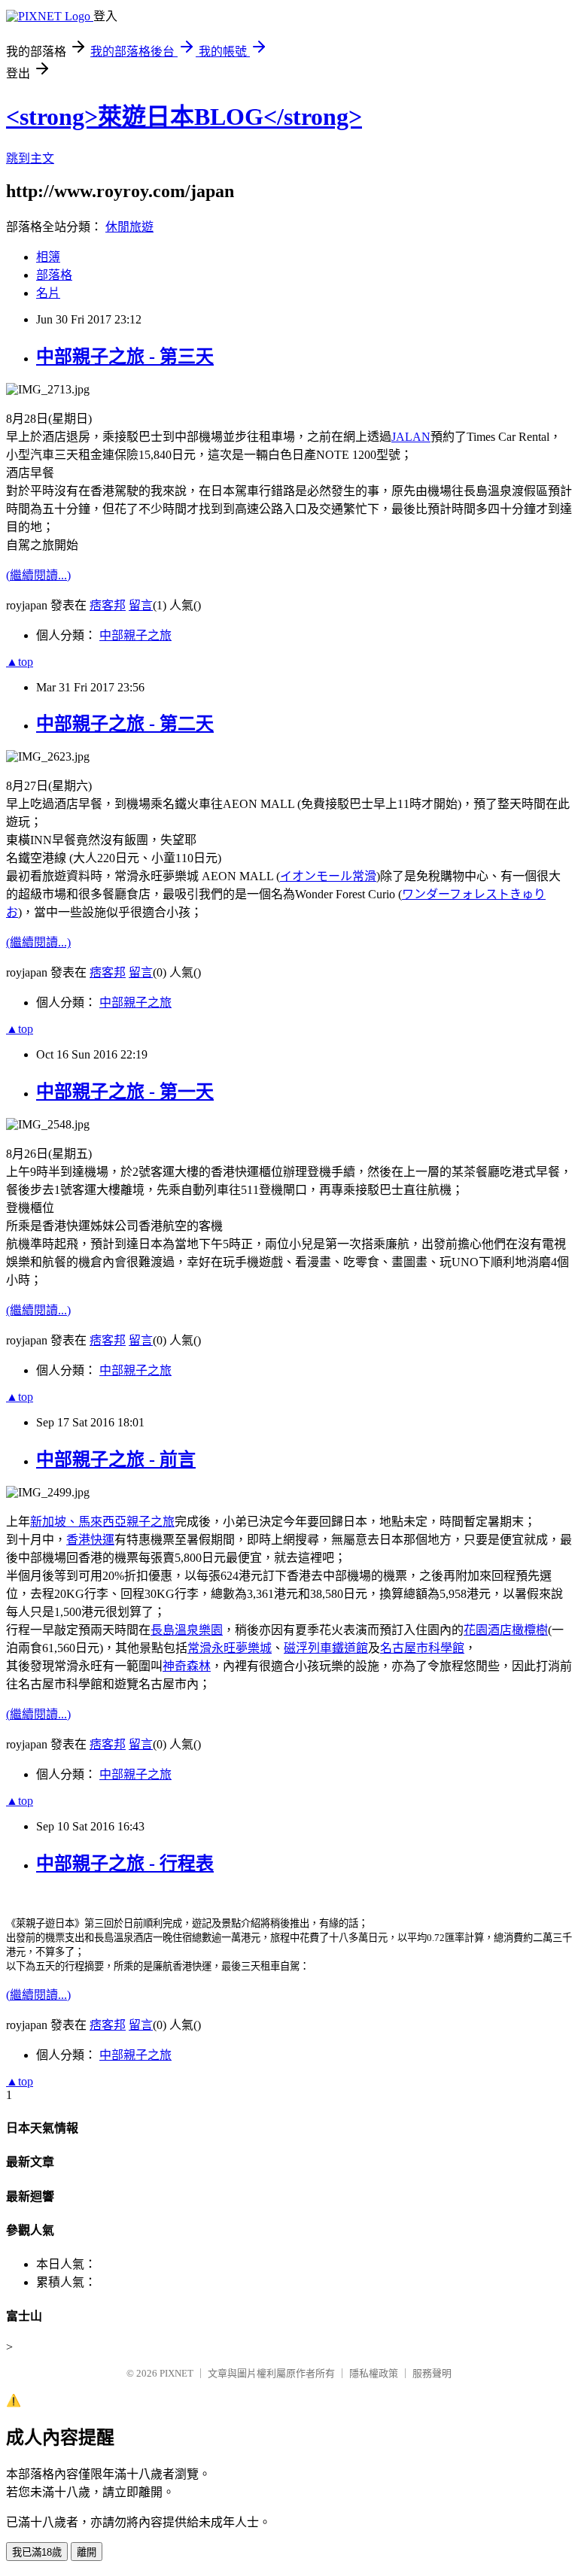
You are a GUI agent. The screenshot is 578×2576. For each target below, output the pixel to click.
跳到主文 (30, 158)
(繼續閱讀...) (38, 575)
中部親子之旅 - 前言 (116, 1460)
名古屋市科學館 (422, 1648)
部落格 (54, 275)
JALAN (411, 437)
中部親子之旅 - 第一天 (125, 1092)
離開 (87, 2552)
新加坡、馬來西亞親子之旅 (102, 1522)
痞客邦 (108, 605)
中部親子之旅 (135, 635)
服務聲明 (432, 2373)
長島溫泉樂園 (187, 1630)
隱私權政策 (374, 2373)
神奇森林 (187, 1666)
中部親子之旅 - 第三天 (125, 357)
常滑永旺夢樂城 (230, 1648)
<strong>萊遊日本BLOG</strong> (184, 117)
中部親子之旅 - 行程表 (125, 1864)
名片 (48, 293)
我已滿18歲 (37, 2552)
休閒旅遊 (129, 227)
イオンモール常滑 (328, 876)
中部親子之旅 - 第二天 (125, 724)
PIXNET (176, 2373)
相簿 (48, 257)
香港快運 (90, 1540)
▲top (20, 662)
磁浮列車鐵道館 (326, 1648)
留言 (141, 605)
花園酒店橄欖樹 (506, 1630)
